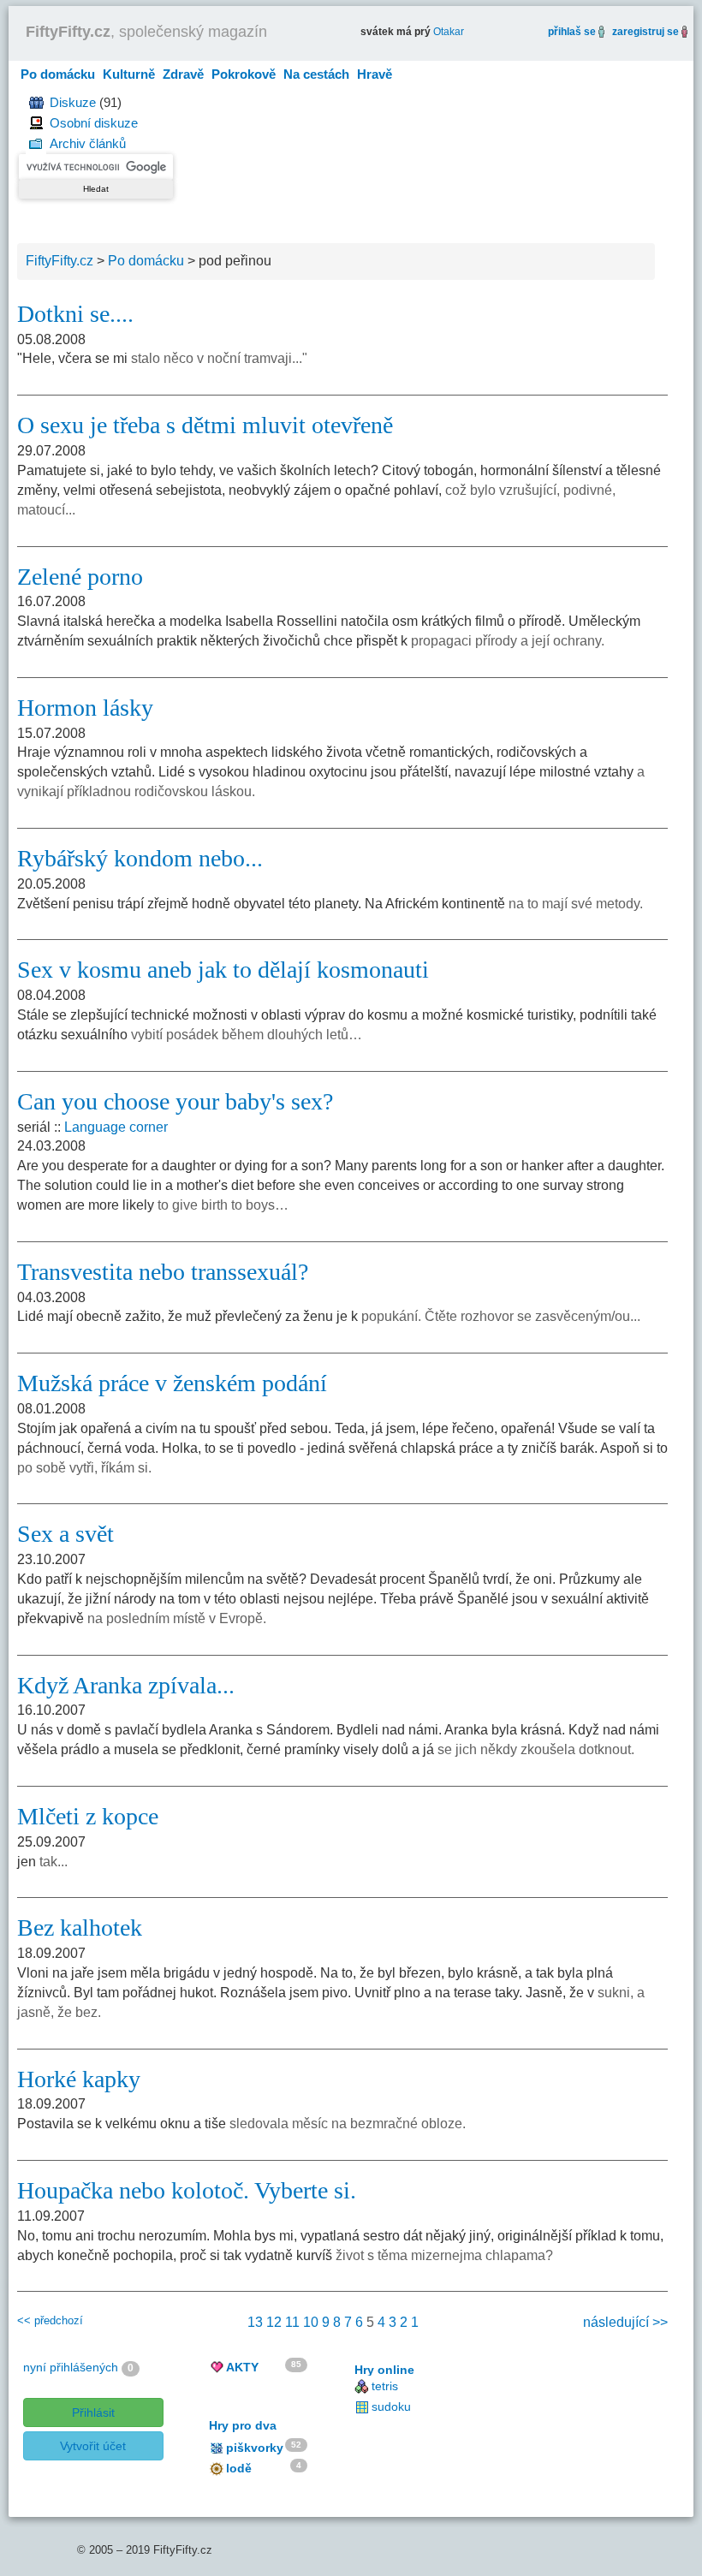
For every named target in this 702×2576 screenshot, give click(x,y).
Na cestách (316, 74)
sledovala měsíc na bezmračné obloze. (348, 2124)
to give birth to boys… (223, 1205)
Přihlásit (93, 2412)
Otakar (449, 32)
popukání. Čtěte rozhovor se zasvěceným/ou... (501, 1316)
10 (311, 2322)
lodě (239, 2468)
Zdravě (183, 74)
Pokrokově (244, 74)
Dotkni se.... (75, 314)
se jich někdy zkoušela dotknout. (536, 1749)
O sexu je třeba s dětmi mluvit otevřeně (205, 425)
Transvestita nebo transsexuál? (163, 1272)
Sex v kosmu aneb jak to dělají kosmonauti (223, 970)
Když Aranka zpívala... (126, 1685)
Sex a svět (65, 1534)
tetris (385, 2386)
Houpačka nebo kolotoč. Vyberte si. (187, 2190)
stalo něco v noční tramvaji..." (219, 358)
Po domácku (58, 74)
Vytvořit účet (93, 2446)
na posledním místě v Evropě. (177, 1618)
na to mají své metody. (576, 904)
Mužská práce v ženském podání (172, 1383)
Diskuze (73, 102)
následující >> (625, 2322)
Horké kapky (79, 2079)
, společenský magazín (146, 32)
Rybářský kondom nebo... (140, 858)
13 (255, 2322)
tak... (54, 1862)
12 (274, 2322)
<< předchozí (50, 2320)
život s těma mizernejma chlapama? (444, 2255)
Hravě (375, 74)
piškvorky (255, 2448)
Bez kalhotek (80, 1928)
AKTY (242, 2367)
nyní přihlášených (71, 2367)
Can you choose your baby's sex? (175, 1101)
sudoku (391, 2406)
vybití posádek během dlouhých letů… (247, 1035)
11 (292, 2322)
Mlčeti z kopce (88, 1816)
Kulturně (129, 74)
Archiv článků (88, 143)
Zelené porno (80, 577)
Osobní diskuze (94, 123)
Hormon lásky (85, 708)
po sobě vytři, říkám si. (84, 1468)
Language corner (116, 1127)
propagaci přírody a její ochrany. (508, 641)
